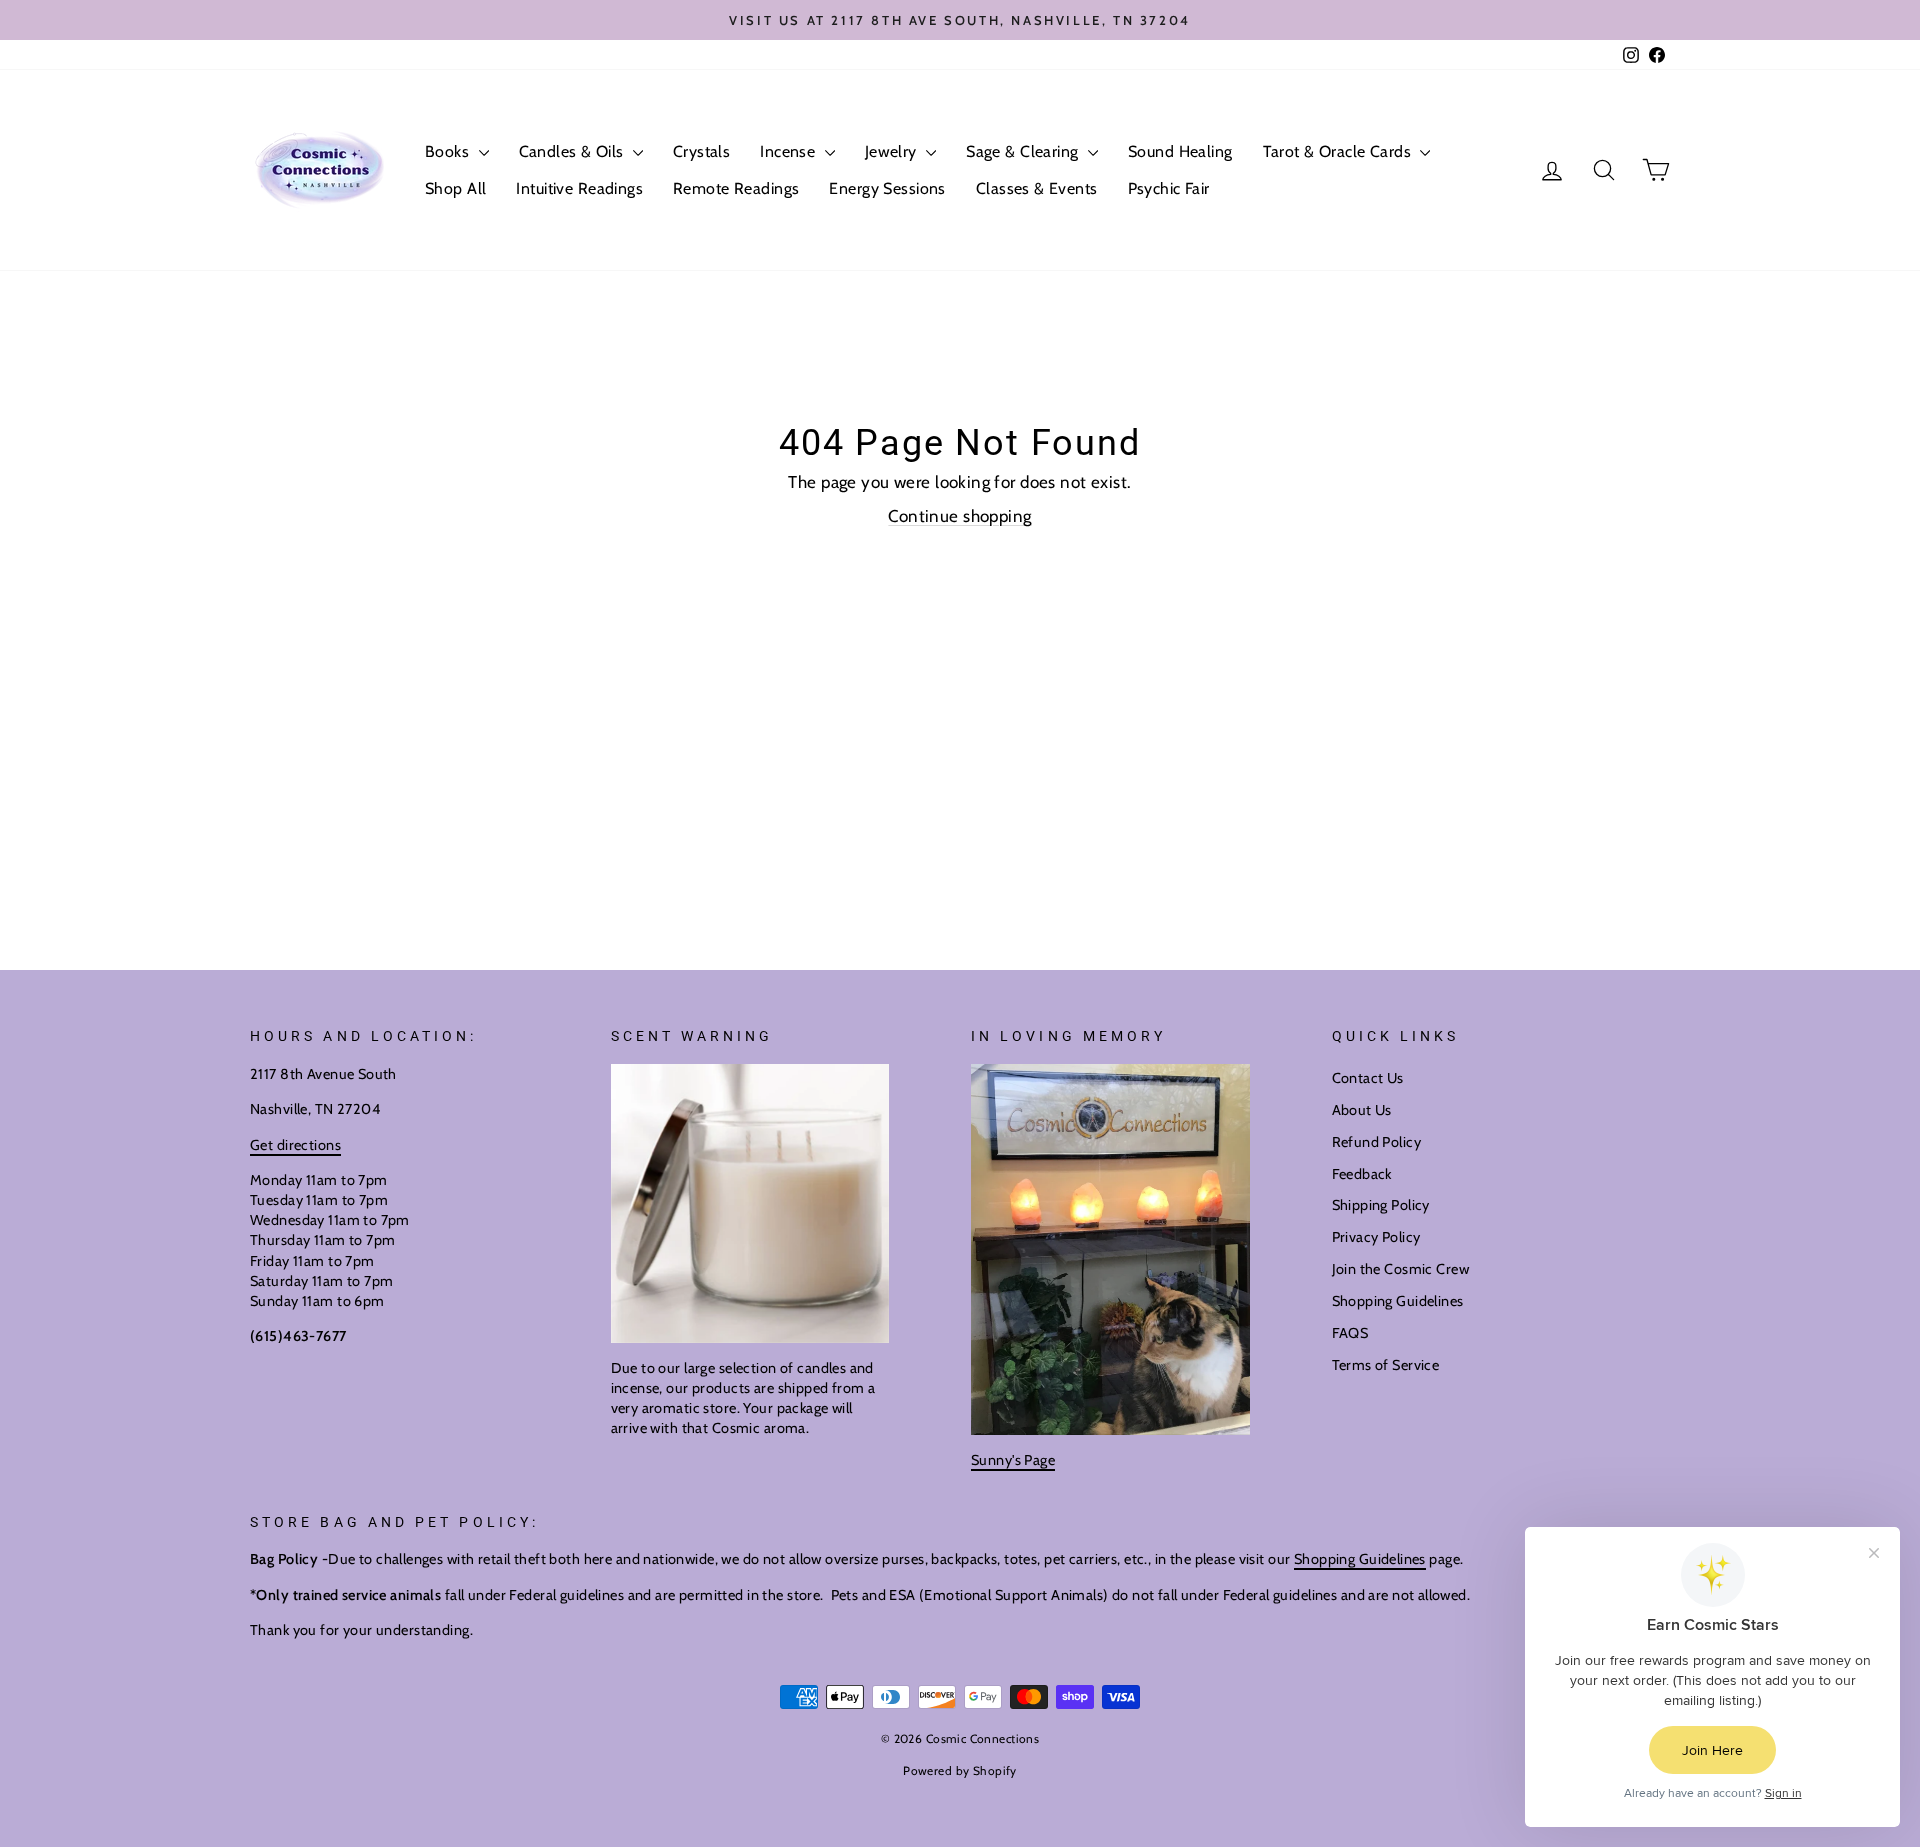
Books (449, 151)
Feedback (1362, 1174)
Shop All (455, 188)
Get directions (295, 1145)
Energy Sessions (887, 188)
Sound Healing (1180, 151)
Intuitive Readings (579, 188)
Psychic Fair (1169, 188)
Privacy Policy (1376, 1237)
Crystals (701, 151)
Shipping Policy (1381, 1205)
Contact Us (1368, 1078)
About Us (1362, 1110)
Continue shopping (959, 516)
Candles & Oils (573, 151)
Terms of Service (1386, 1365)
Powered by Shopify (960, 1770)
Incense (789, 151)
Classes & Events (1037, 188)
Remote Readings (736, 188)
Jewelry (893, 151)
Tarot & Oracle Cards (1339, 151)
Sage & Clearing (1024, 151)
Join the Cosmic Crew (1401, 1269)
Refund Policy (1377, 1142)
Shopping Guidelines (1398, 1301)
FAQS (1350, 1333)
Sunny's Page (1013, 1460)
